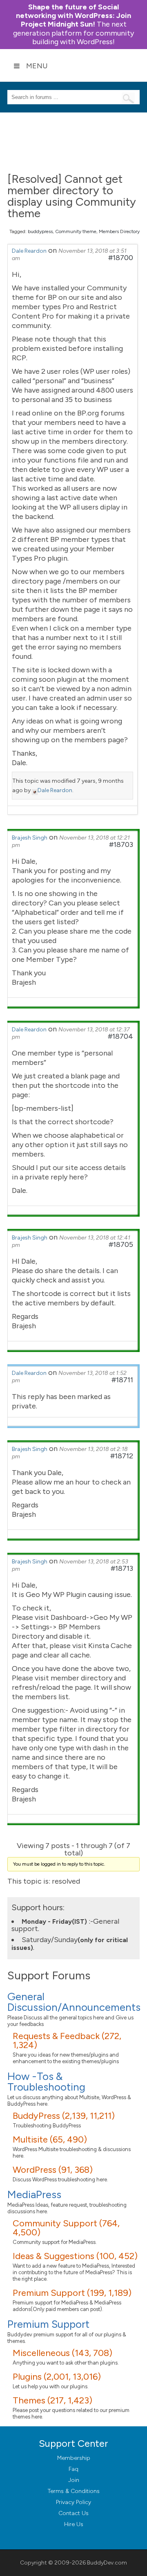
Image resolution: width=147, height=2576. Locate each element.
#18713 (122, 1568)
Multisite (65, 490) (50, 2139)
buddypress (40, 231)
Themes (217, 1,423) (52, 2400)
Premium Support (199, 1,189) (72, 2293)
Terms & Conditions (74, 2491)
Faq (73, 2469)
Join (74, 2480)
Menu (37, 66)
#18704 (120, 1036)
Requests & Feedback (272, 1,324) (67, 2040)
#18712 (122, 1456)
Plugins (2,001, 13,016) (57, 2377)
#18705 (121, 1244)
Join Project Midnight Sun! (73, 16)
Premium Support (48, 2324)
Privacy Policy (73, 2502)
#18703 (121, 844)
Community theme (76, 231)
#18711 (122, 1380)
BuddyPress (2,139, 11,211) (64, 2116)
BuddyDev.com (107, 2563)
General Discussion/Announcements (74, 2002)
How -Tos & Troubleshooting (46, 2082)
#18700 (121, 258)
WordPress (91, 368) (53, 2170)
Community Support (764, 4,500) (66, 2228)
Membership (74, 2458)
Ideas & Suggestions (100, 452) (75, 2256)
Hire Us (74, 2524)
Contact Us (73, 2513)
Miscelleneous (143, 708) (62, 2353)
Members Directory (119, 231)
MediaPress (34, 2194)
